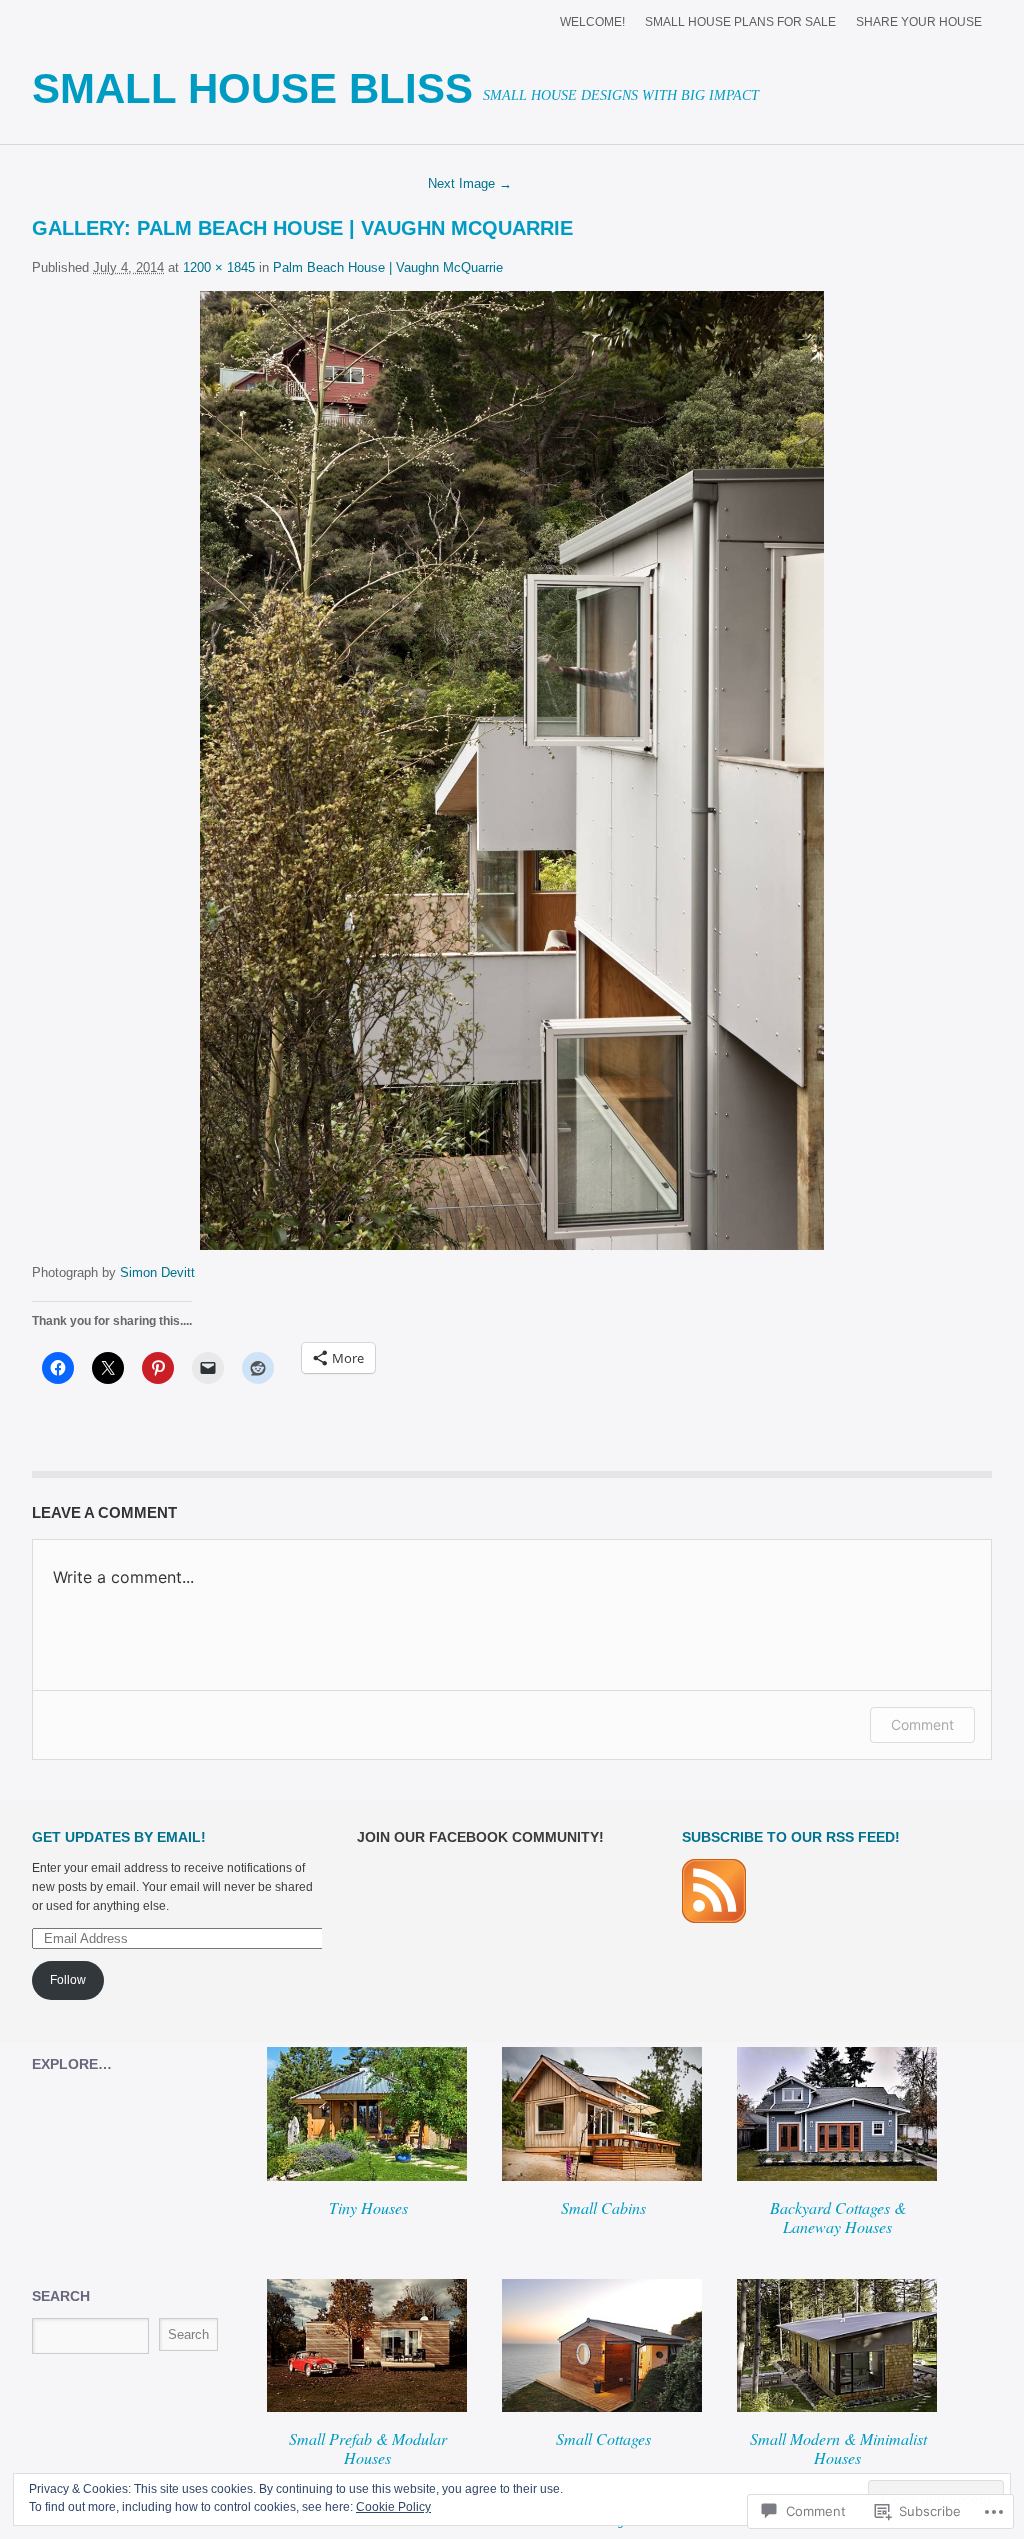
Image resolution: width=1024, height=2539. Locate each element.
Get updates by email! (119, 1837)
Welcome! (592, 22)
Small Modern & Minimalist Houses (838, 2448)
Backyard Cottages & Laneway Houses (838, 2217)
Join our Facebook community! (480, 1837)
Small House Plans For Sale (740, 22)
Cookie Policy (393, 2507)
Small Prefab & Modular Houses (368, 2448)
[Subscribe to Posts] (714, 1919)
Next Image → (470, 183)
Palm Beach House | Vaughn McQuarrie (355, 228)
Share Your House (919, 22)
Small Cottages (603, 2438)
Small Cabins (603, 2207)
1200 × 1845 (219, 267)
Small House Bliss (252, 88)
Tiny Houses (368, 2207)
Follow (68, 1980)
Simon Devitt (157, 1272)
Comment (922, 1724)
